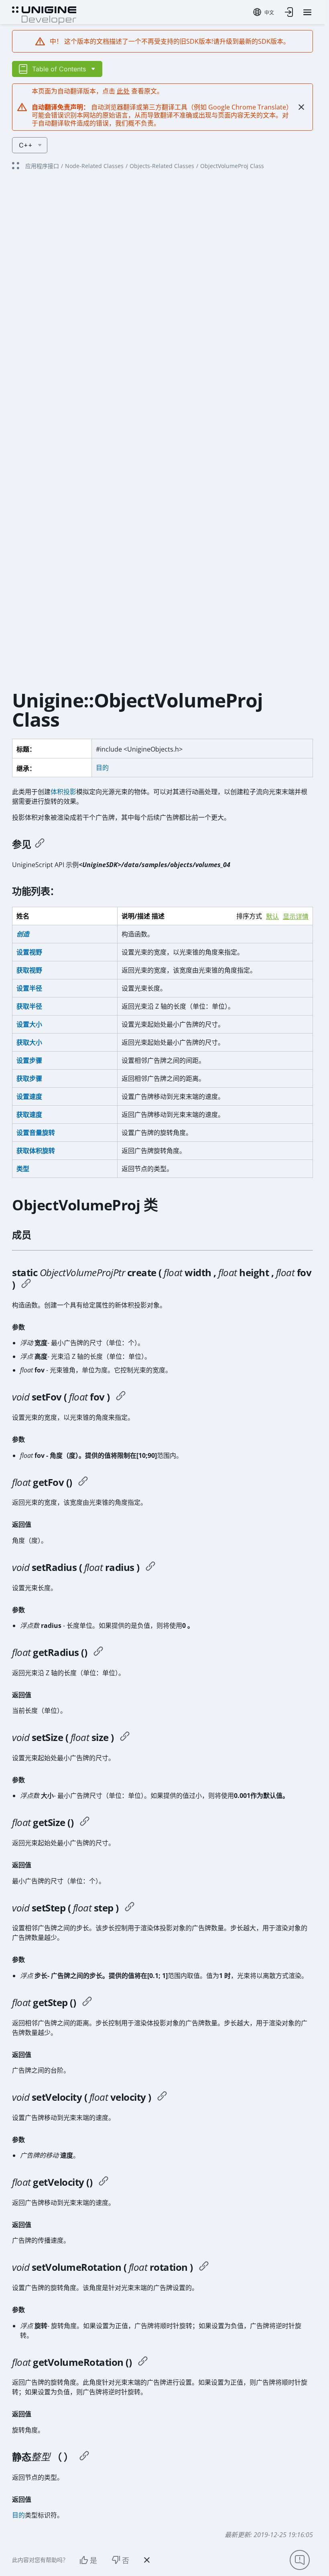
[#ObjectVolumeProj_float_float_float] (26, 1285)
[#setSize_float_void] (125, 1737)
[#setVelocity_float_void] (162, 2097)
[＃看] (40, 844)
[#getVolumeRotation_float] (143, 2362)
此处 (123, 91)
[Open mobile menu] (307, 12)
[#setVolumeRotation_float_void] (204, 2267)
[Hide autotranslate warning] (301, 107)
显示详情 (296, 917)
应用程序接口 (42, 166)
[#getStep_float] (87, 2002)
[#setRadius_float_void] (150, 1567)
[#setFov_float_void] (121, 1397)
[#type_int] (84, 2457)
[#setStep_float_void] (130, 1908)
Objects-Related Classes (162, 166)
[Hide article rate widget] (147, 2560)
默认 (272, 917)
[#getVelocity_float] (104, 2182)
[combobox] (264, 12)
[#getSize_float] (85, 1822)
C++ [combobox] (26, 145)
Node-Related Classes (94, 166)
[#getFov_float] (83, 1482)
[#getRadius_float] (98, 1652)
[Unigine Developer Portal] (44, 14)
